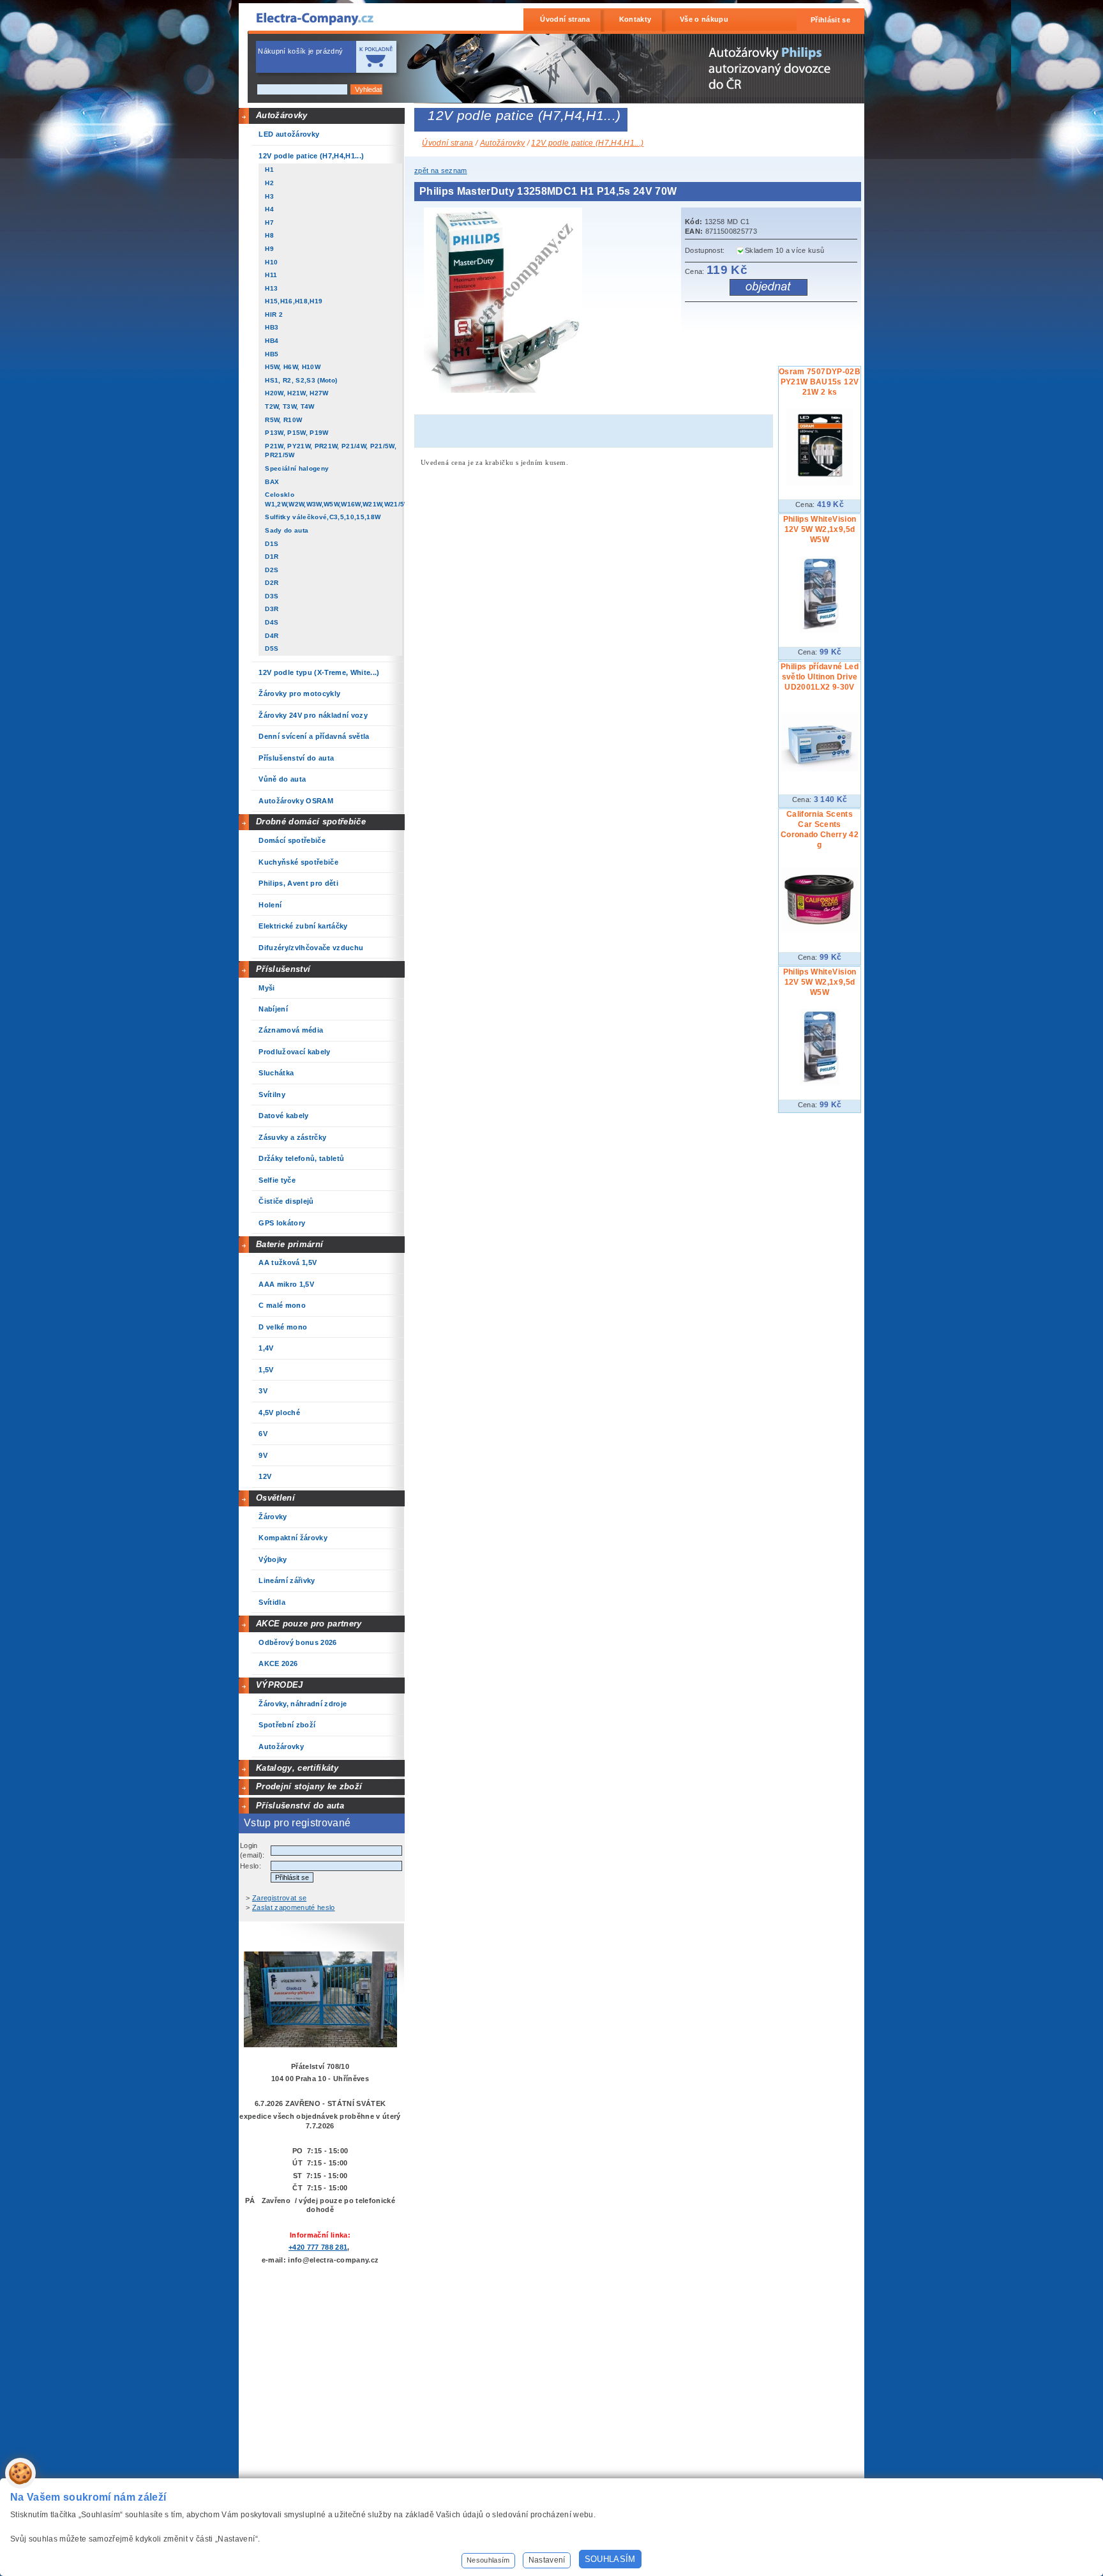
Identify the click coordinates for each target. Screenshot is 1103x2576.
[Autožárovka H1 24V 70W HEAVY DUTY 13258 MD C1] (506, 390)
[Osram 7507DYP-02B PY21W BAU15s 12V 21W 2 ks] (819, 483)
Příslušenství (283, 969)
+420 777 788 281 (318, 2247)
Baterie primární (289, 1244)
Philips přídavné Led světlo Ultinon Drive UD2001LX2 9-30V (820, 677)
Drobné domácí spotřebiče (311, 822)
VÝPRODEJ (280, 1685)
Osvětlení (275, 1498)
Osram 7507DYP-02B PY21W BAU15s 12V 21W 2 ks (820, 382)
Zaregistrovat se (279, 1898)
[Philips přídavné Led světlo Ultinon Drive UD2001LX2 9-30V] (820, 769)
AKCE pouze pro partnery (309, 1624)
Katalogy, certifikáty (297, 1768)
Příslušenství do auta (300, 1806)
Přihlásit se (830, 20)
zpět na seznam (441, 170)
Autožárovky (282, 115)
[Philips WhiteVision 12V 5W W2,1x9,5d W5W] (820, 630)
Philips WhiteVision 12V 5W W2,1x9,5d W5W (820, 529)
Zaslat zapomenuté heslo (294, 1907)
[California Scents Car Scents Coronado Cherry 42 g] (820, 929)
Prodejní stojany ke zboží (309, 1786)
